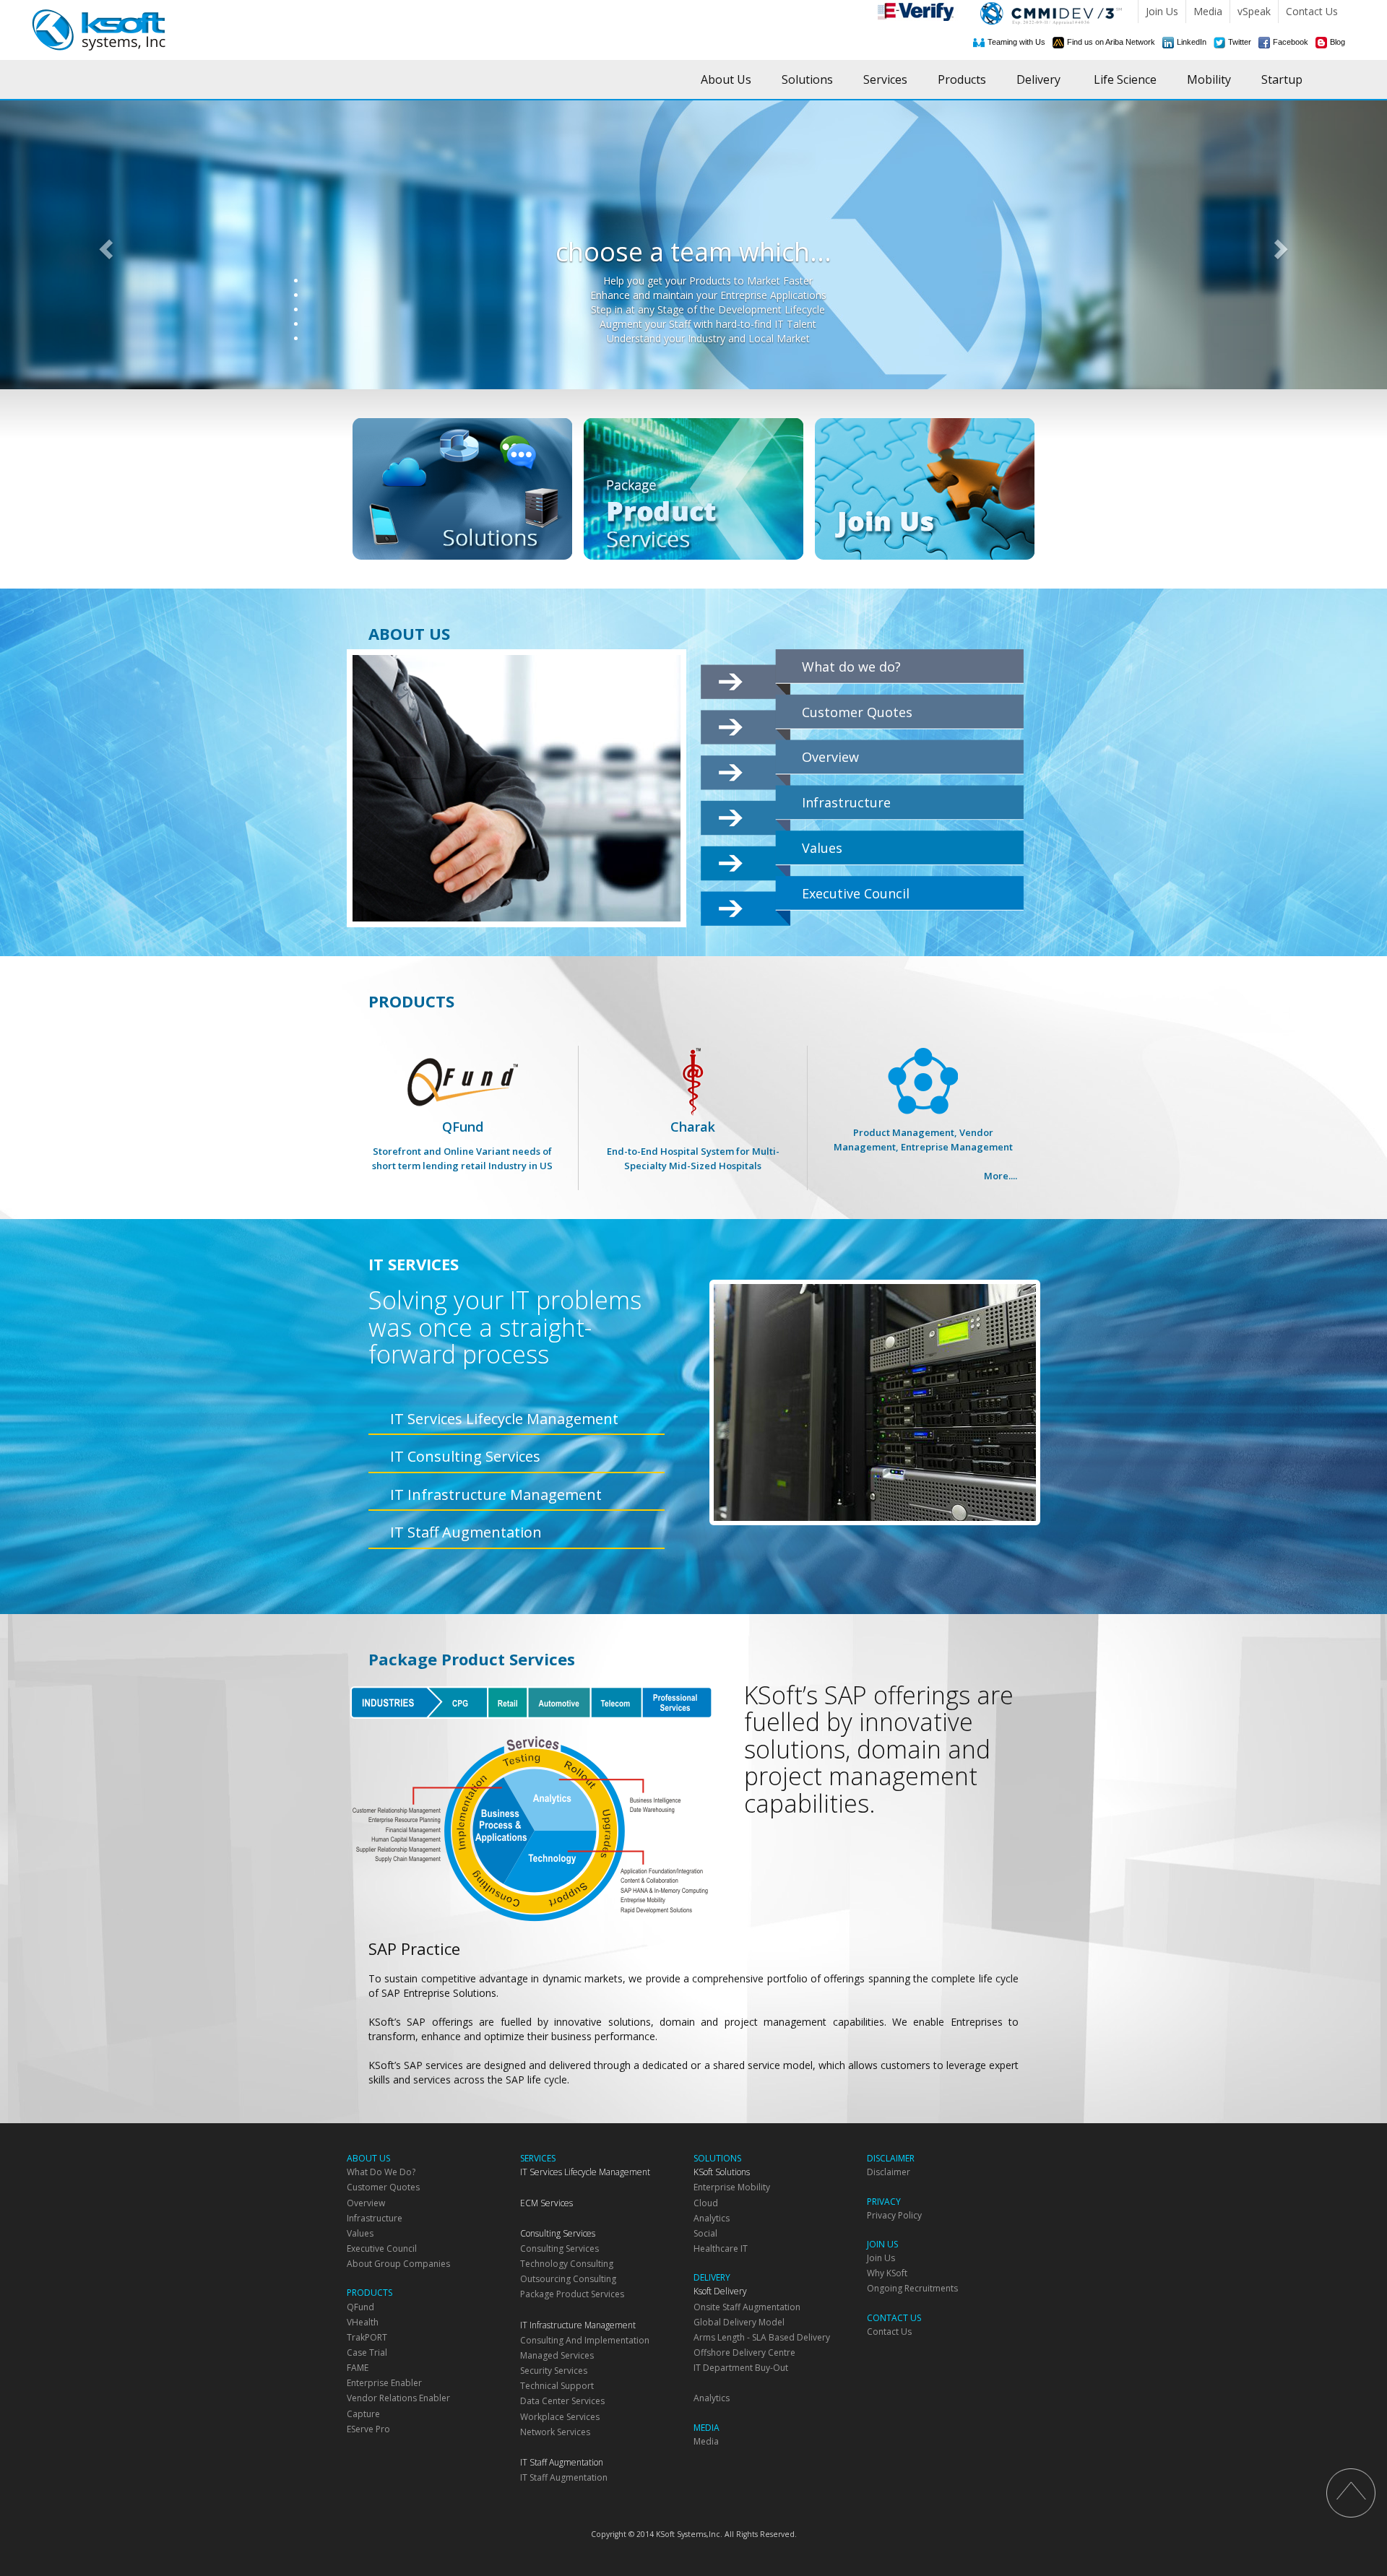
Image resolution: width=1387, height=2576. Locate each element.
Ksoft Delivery (720, 2291)
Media (1208, 11)
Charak (693, 1145)
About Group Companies (398, 2264)
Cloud (706, 2203)
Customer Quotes (857, 712)
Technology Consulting (567, 2264)
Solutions (807, 79)
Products (962, 79)
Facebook (1291, 42)
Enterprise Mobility (732, 2187)
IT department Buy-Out (741, 2368)
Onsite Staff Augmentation (747, 2307)
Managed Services (557, 2355)
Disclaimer (889, 2172)
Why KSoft (887, 2273)
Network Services (555, 2432)
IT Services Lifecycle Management (504, 1419)
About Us (726, 79)
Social (705, 2233)
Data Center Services (562, 2401)
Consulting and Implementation (585, 2340)
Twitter (1240, 42)
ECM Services (546, 2203)
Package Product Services (572, 2294)
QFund (462, 1145)
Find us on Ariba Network (1111, 42)
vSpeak (1254, 11)
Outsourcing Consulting (568, 2279)
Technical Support (557, 2386)
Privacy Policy (894, 2215)
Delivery (1038, 79)
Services (885, 79)
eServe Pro (368, 2429)
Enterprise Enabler (384, 2383)
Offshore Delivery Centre (744, 2352)
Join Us (1162, 11)
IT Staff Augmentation (466, 1532)
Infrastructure (846, 802)
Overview (830, 757)
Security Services (554, 2371)
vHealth (363, 2322)
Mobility (1209, 79)
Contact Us (1312, 11)
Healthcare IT (721, 2248)
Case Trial (367, 2352)
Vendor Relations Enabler (398, 2398)
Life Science (1125, 79)
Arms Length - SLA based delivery (762, 2337)
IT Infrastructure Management (496, 1495)
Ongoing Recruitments (912, 2288)
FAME (358, 2368)
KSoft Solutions (722, 2172)
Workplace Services (560, 2417)
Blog (1338, 42)
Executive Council (856, 893)
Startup (1282, 79)
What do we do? (851, 667)
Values (822, 848)
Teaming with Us (1016, 42)
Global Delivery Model (739, 2322)
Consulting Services (558, 2233)
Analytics (712, 2218)
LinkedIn (1192, 42)
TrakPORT (367, 2337)
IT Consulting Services (465, 1456)
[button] (104, 245)
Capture (363, 2414)
